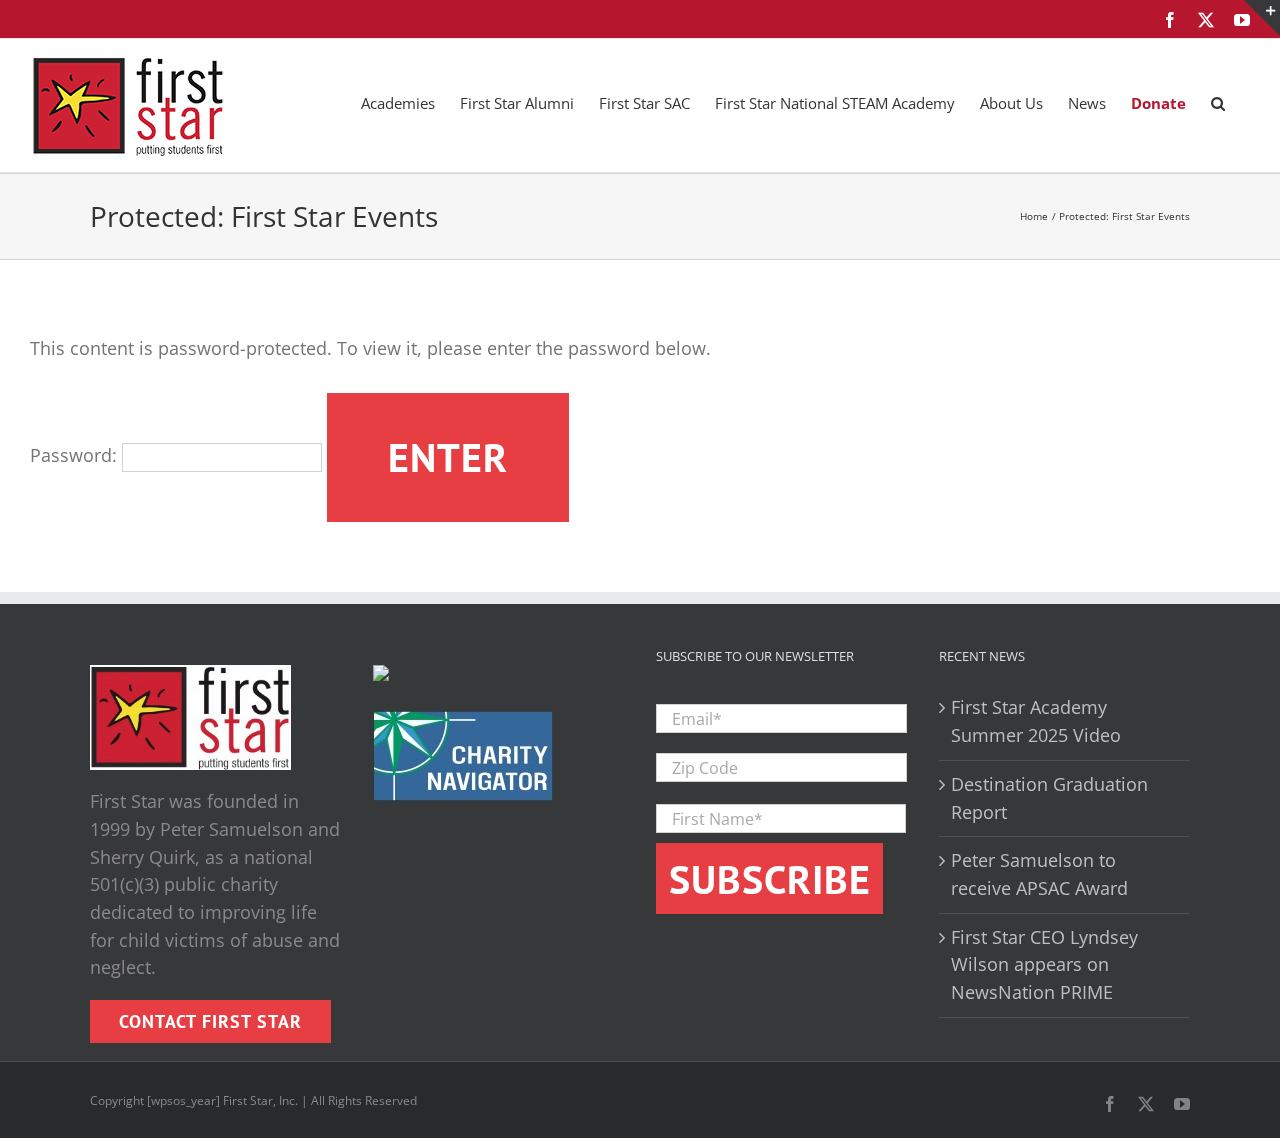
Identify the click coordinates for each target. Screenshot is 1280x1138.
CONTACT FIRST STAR (210, 1021)
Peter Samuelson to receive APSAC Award (1039, 874)
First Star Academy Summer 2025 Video (1036, 721)
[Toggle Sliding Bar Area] (1262, 18)
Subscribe (770, 879)
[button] (1218, 102)
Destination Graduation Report (1049, 798)
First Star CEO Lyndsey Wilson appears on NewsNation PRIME (1044, 964)
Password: (76, 455)
